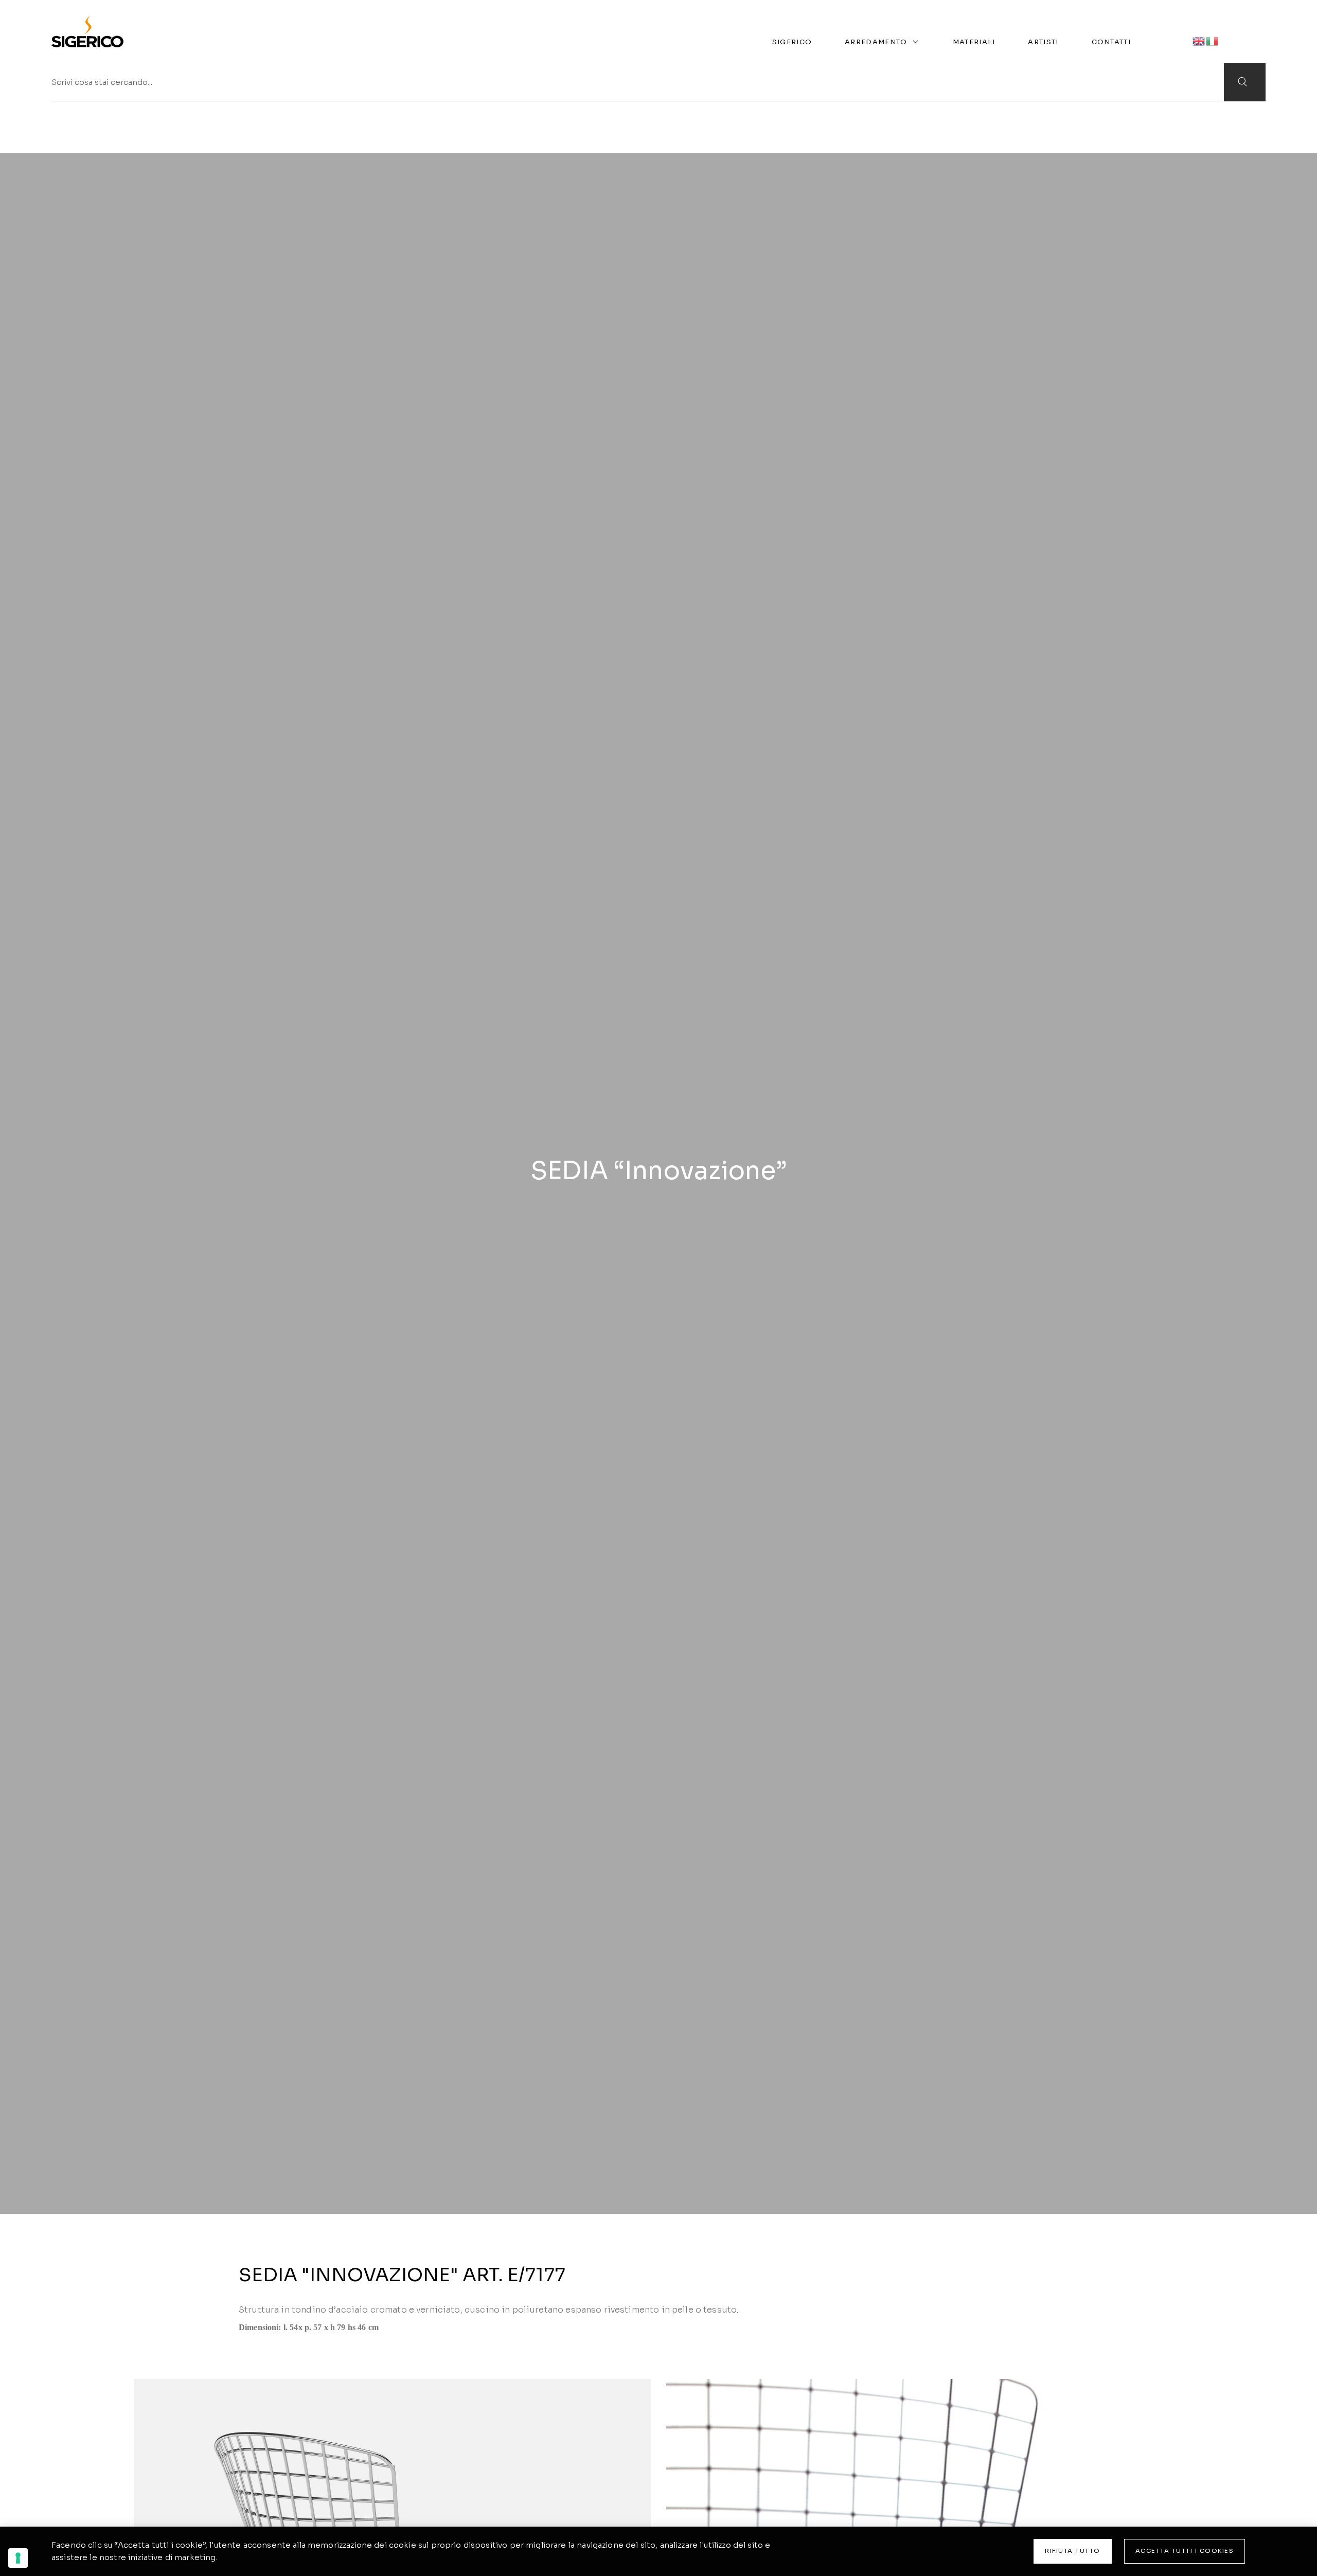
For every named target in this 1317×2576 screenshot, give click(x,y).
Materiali (974, 42)
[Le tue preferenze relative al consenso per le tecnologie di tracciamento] (18, 2558)
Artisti (1043, 42)
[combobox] (636, 82)
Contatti (1111, 42)
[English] (1199, 40)
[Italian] (1213, 40)
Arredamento (876, 42)
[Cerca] (1245, 82)
